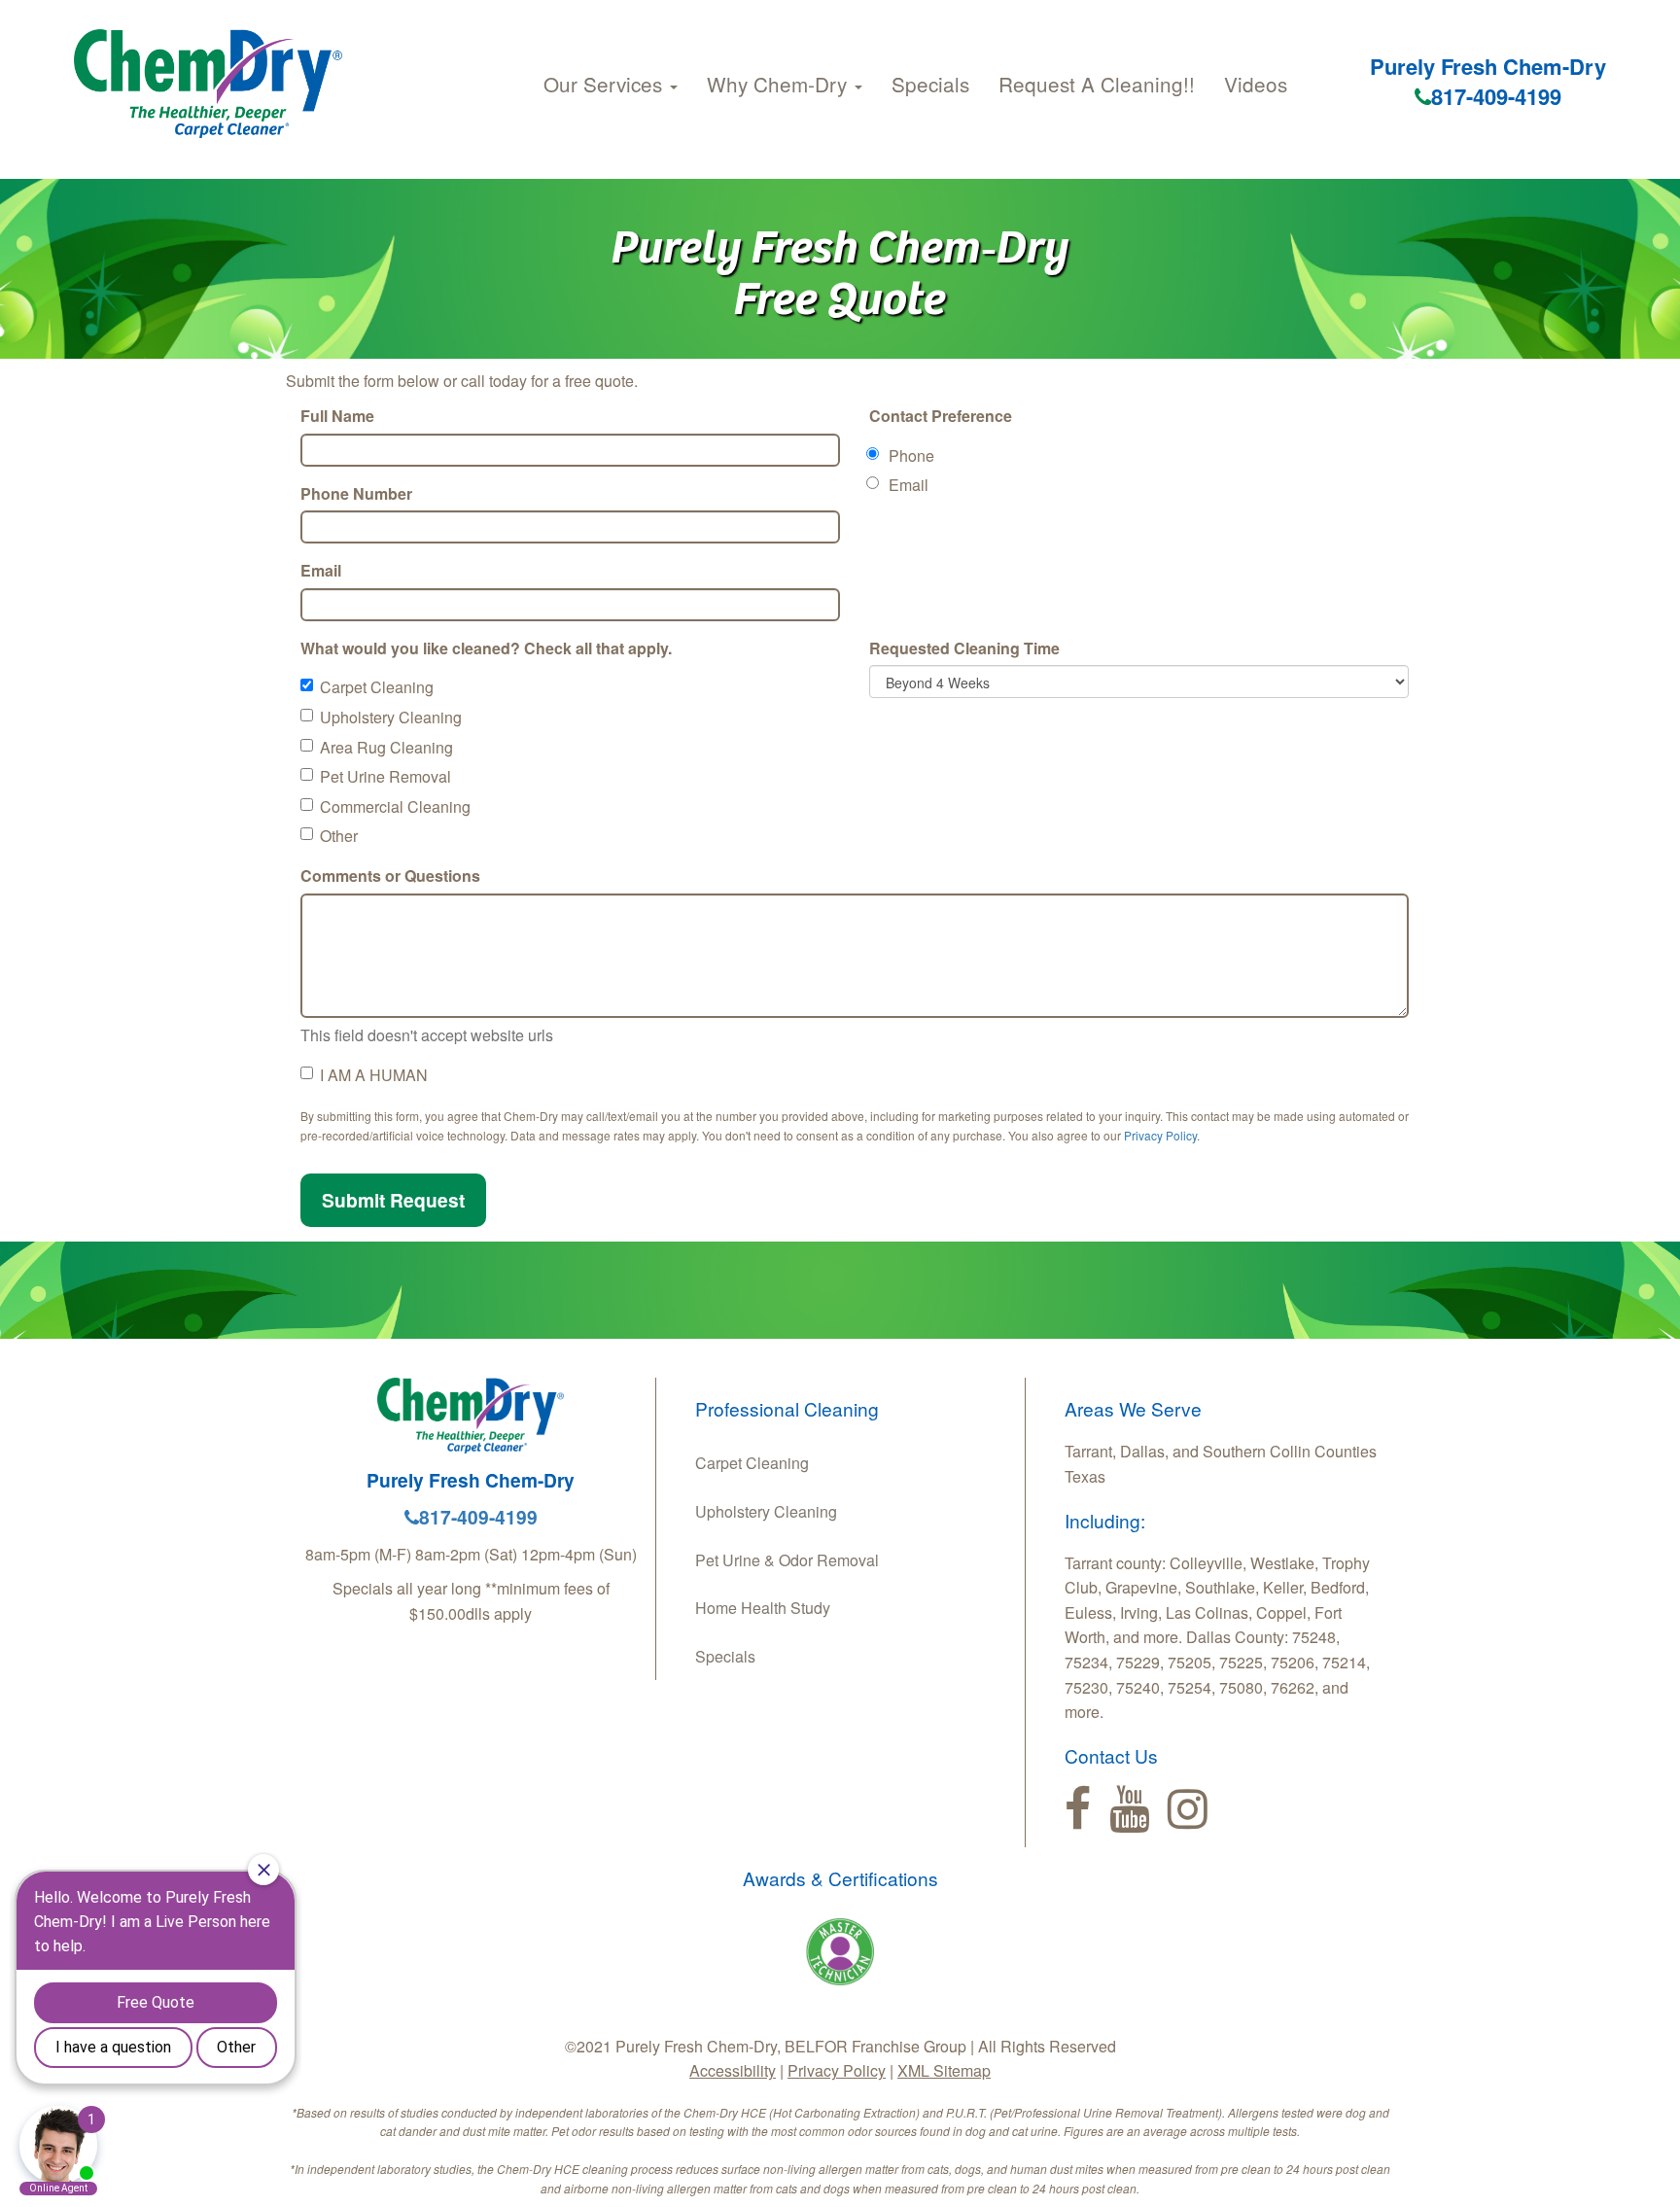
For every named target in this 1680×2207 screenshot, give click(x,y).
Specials (930, 84)
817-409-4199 (1496, 96)
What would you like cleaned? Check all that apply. (486, 648)
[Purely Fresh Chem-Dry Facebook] (1078, 1809)
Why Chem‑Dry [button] (780, 84)
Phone (911, 455)
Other (339, 836)
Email (321, 570)
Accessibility (733, 2070)
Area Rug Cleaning (386, 747)
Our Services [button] (606, 84)
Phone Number (356, 493)
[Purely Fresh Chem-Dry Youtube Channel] (1129, 1809)
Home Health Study (763, 1608)
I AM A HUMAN (374, 1075)
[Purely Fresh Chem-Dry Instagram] (1188, 1809)
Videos (1256, 84)
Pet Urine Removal (385, 776)
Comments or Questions (390, 876)
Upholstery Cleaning (391, 717)
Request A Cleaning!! (1097, 84)
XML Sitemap (944, 2070)
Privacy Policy (1160, 1135)
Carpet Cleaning (377, 687)
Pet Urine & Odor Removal (787, 1560)
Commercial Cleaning (395, 806)
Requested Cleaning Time (964, 648)
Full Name (337, 416)
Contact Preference (941, 416)
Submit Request (393, 1200)
